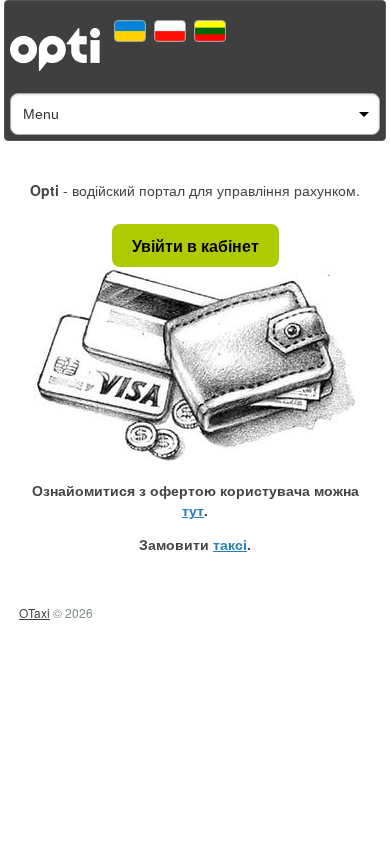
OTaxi (34, 612)
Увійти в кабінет (195, 245)
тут (193, 510)
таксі (230, 544)
